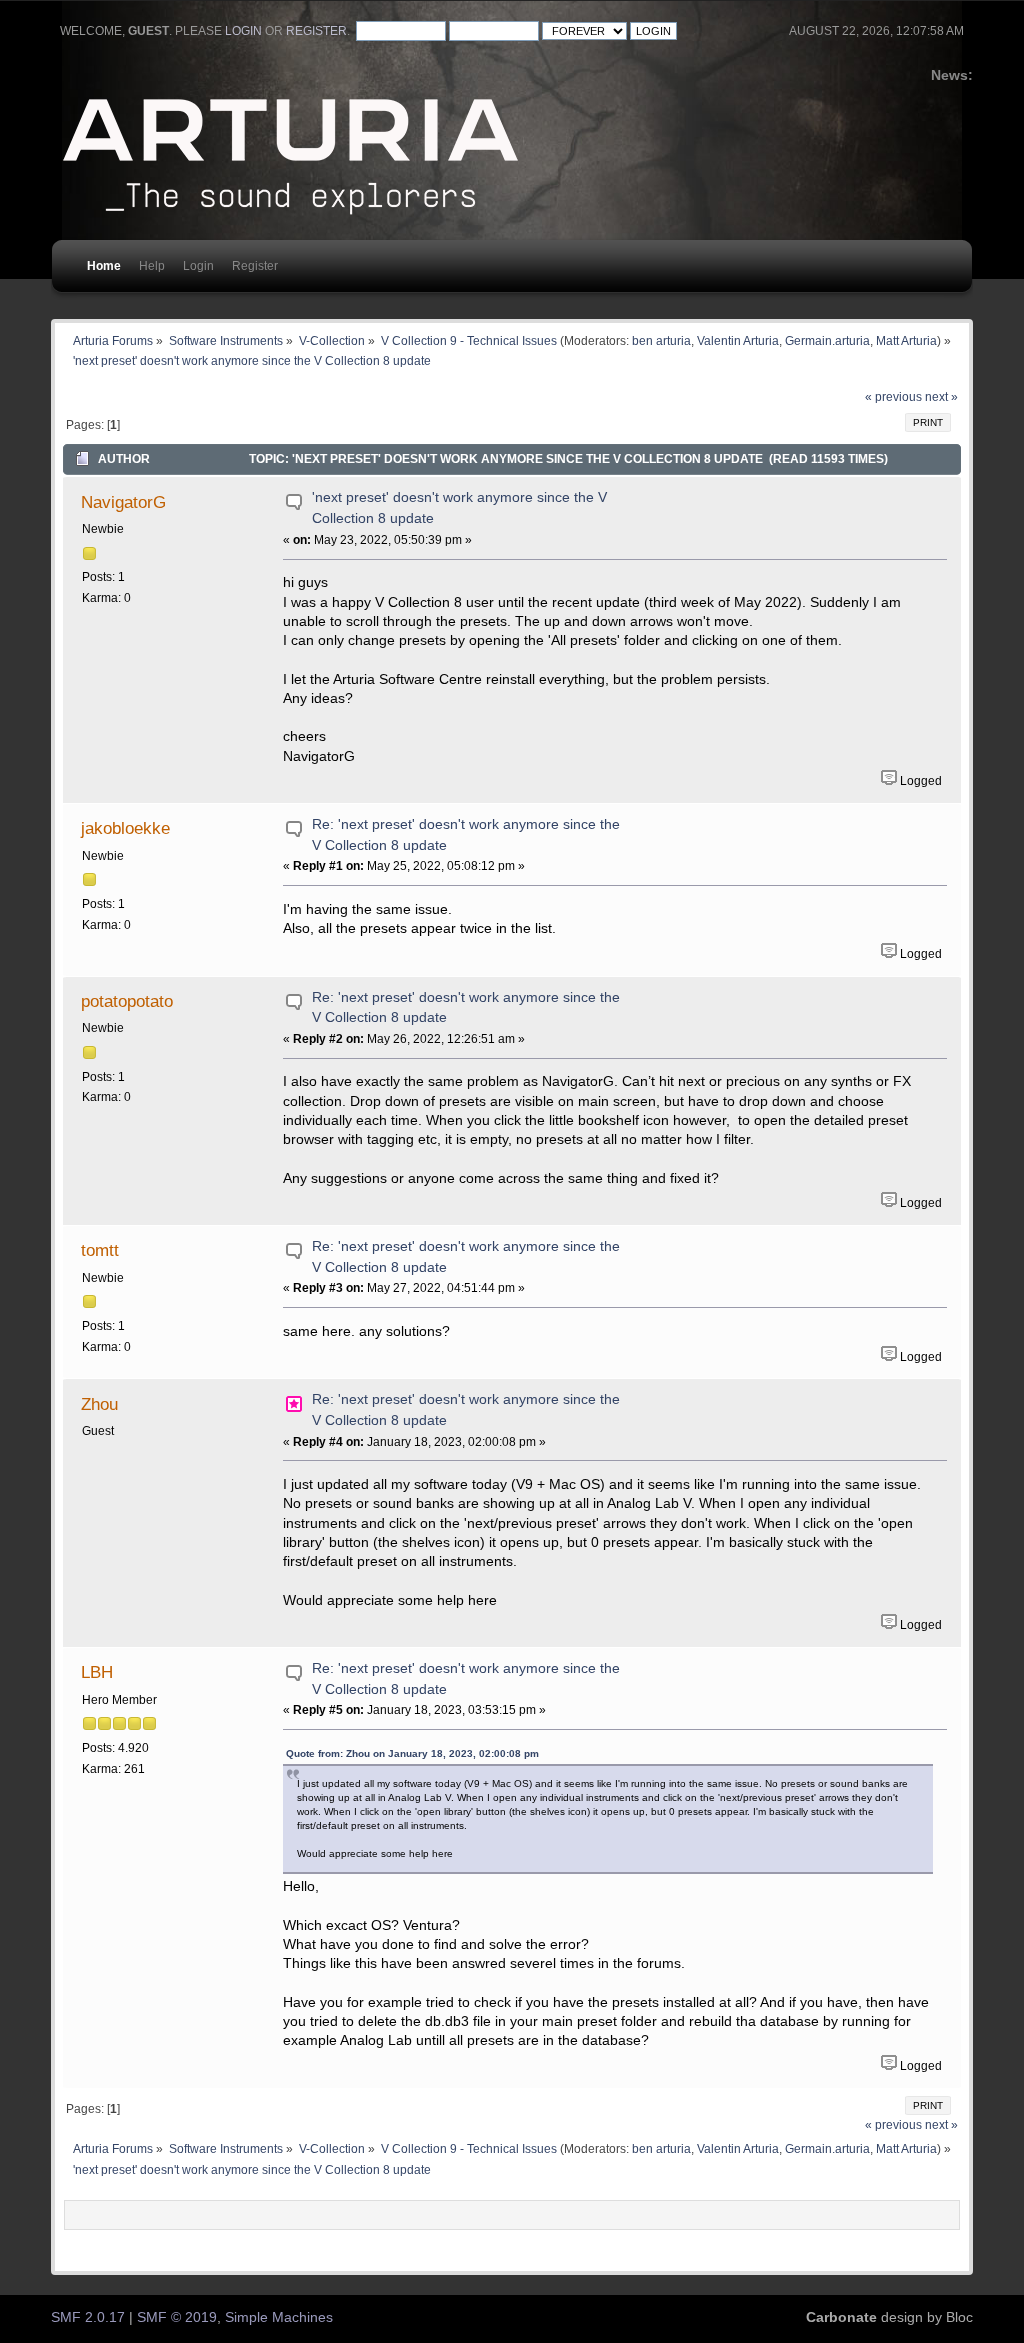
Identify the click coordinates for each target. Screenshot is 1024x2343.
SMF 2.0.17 (88, 2317)
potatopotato (127, 1001)
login (243, 31)
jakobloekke (125, 828)
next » (941, 397)
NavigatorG (123, 502)
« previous (893, 397)
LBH (97, 1672)
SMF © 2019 (177, 2317)
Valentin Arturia (738, 340)
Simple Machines (279, 2317)
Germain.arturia (827, 340)
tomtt (100, 1250)
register (316, 31)
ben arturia (661, 340)
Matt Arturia (906, 340)
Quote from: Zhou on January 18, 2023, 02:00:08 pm (412, 1753)
